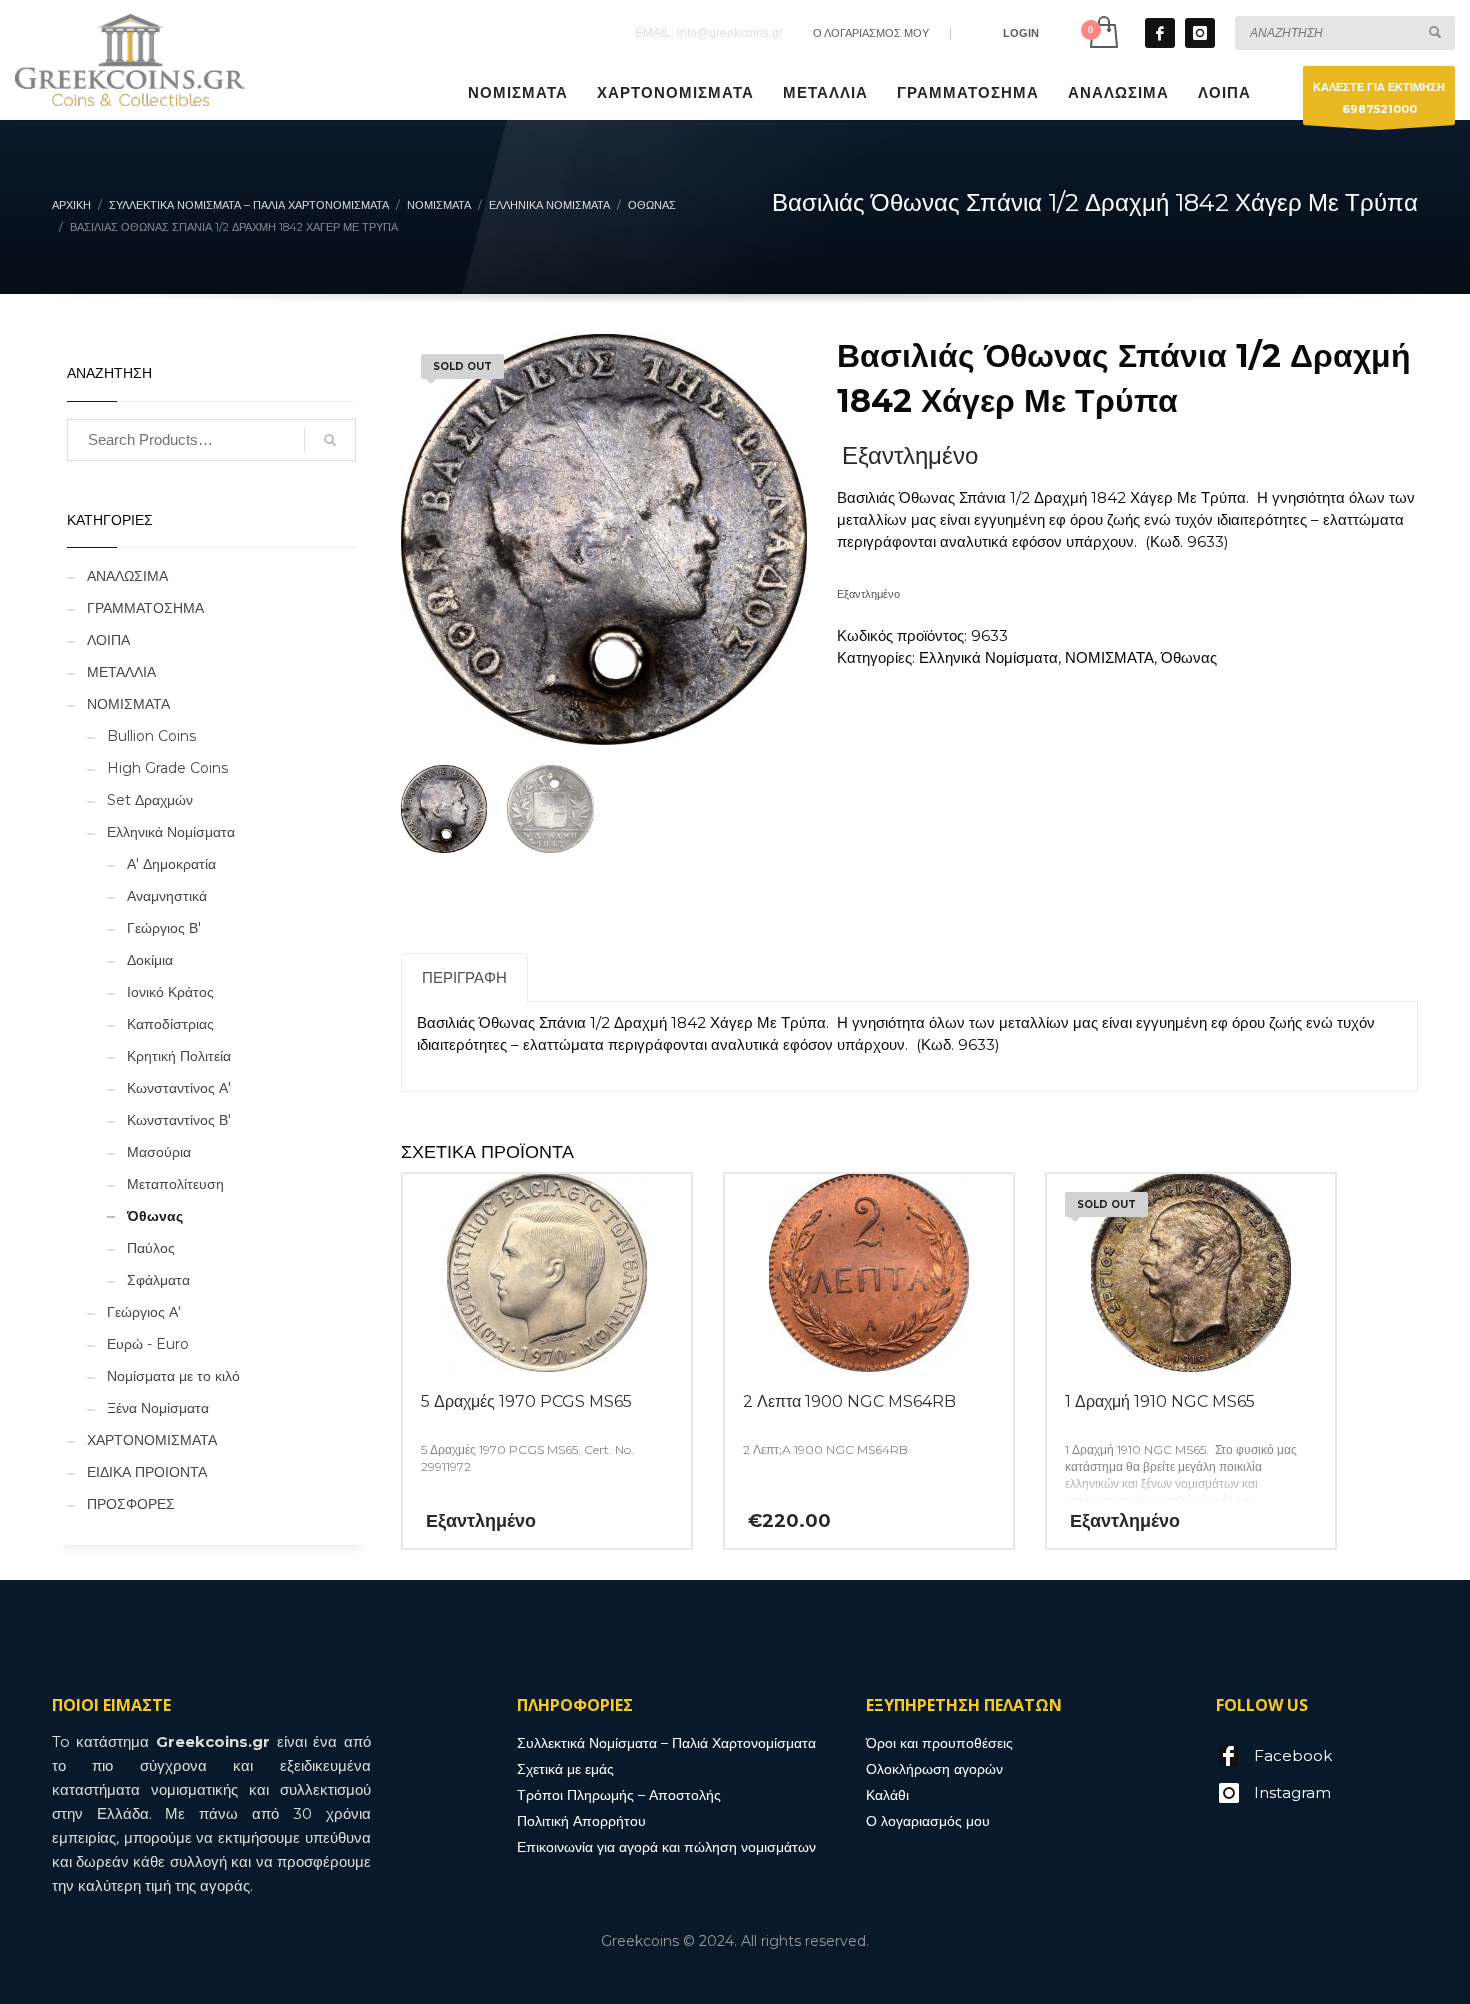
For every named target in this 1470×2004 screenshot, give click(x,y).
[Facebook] (1160, 33)
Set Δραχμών (150, 800)
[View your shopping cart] (1102, 32)
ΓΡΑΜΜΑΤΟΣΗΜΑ (145, 608)
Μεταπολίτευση (175, 1184)
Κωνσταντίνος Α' (179, 1088)
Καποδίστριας (170, 1024)
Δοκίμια (150, 960)
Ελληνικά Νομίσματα (988, 657)
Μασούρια (159, 1152)
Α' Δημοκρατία (171, 864)
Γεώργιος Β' (164, 928)
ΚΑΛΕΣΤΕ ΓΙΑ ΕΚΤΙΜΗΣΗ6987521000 (1379, 98)
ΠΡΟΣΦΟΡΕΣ (131, 1504)
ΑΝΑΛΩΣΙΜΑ (127, 576)
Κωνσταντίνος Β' (179, 1120)
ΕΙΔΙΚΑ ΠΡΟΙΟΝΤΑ (147, 1472)
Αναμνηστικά (167, 896)
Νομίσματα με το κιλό (173, 1376)
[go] (1435, 32)
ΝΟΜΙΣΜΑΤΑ (1109, 657)
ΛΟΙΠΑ (108, 640)
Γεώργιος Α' (144, 1312)
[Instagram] (1200, 33)
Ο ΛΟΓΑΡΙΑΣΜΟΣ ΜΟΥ (871, 33)
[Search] (330, 440)
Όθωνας (1189, 657)
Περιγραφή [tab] (464, 977)
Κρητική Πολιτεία (179, 1056)
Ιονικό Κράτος (170, 992)
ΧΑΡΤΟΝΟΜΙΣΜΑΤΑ (152, 1440)
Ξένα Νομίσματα (158, 1408)
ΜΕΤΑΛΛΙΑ (121, 672)
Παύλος (151, 1248)
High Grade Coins (167, 768)
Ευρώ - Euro (148, 1344)
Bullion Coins (151, 736)
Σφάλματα (158, 1280)
